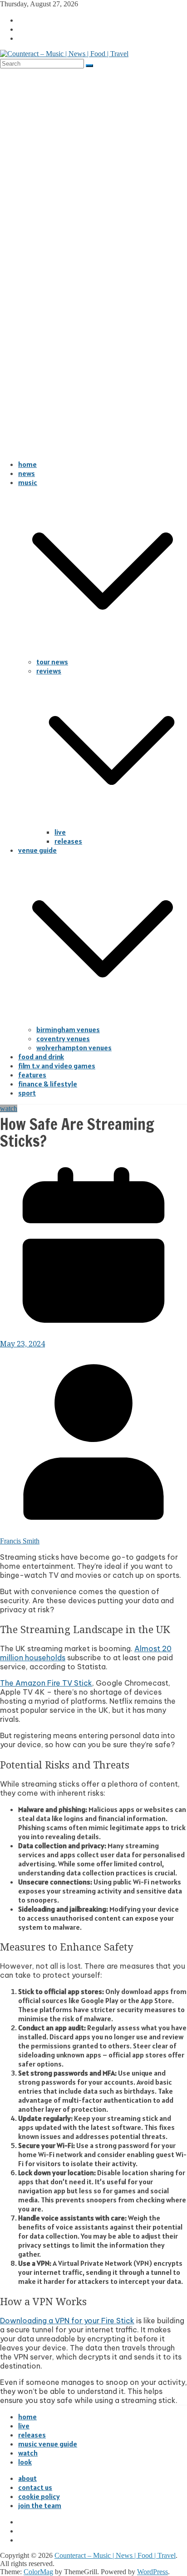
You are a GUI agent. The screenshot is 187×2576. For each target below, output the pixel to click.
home (27, 464)
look (25, 2462)
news (27, 473)
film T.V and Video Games (57, 1066)
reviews (49, 671)
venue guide (37, 850)
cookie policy (39, 2496)
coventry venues (63, 1038)
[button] (103, 653)
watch (9, 1108)
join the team (40, 2505)
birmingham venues (68, 1029)
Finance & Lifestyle (48, 1084)
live (60, 832)
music (28, 482)
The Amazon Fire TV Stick (46, 1683)
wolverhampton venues (74, 1048)
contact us (35, 2487)
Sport (27, 1093)
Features (32, 1075)
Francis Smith (20, 1541)
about (27, 2478)
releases (68, 841)
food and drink (41, 1057)
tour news (52, 662)
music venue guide (48, 2444)
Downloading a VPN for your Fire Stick (67, 2321)
